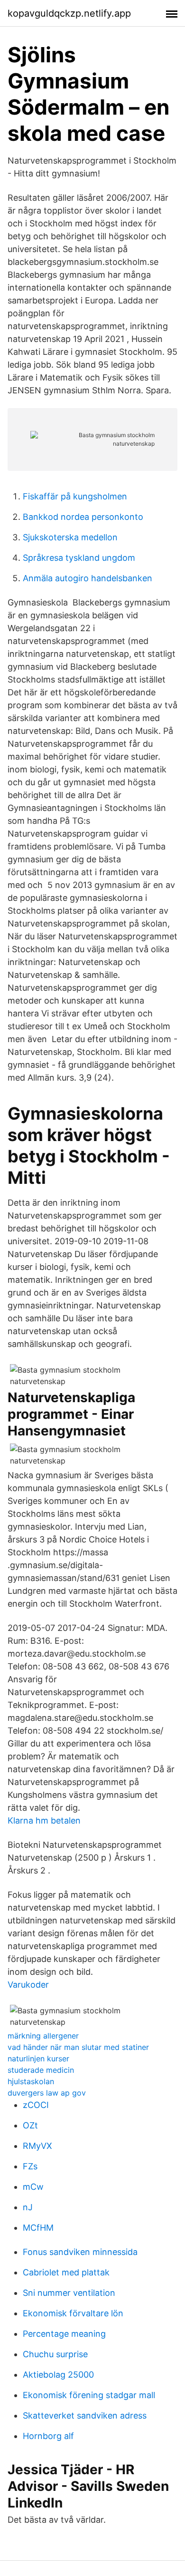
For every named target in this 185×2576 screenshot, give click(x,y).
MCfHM (38, 2228)
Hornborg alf (48, 2436)
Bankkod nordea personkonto (83, 517)
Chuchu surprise (55, 2354)
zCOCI (36, 2105)
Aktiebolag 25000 (58, 2375)
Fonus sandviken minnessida (80, 2252)
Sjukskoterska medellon (70, 537)
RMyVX (37, 2146)
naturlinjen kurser (38, 2059)
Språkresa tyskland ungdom (79, 558)
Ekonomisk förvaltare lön (73, 2313)
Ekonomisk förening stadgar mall (89, 2395)
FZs (30, 2166)
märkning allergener (43, 2036)
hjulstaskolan (31, 2081)
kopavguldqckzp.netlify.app (69, 13)
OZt (30, 2125)
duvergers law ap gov (47, 2093)
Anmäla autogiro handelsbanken (88, 578)
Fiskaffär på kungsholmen (75, 496)
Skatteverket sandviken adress (85, 2415)
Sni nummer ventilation (69, 2293)
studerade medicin (41, 2070)
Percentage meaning (64, 2334)
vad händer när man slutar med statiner (78, 2047)
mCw (33, 2187)
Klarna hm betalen (44, 1820)
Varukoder (28, 1985)
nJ (28, 2207)
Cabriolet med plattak (66, 2272)
